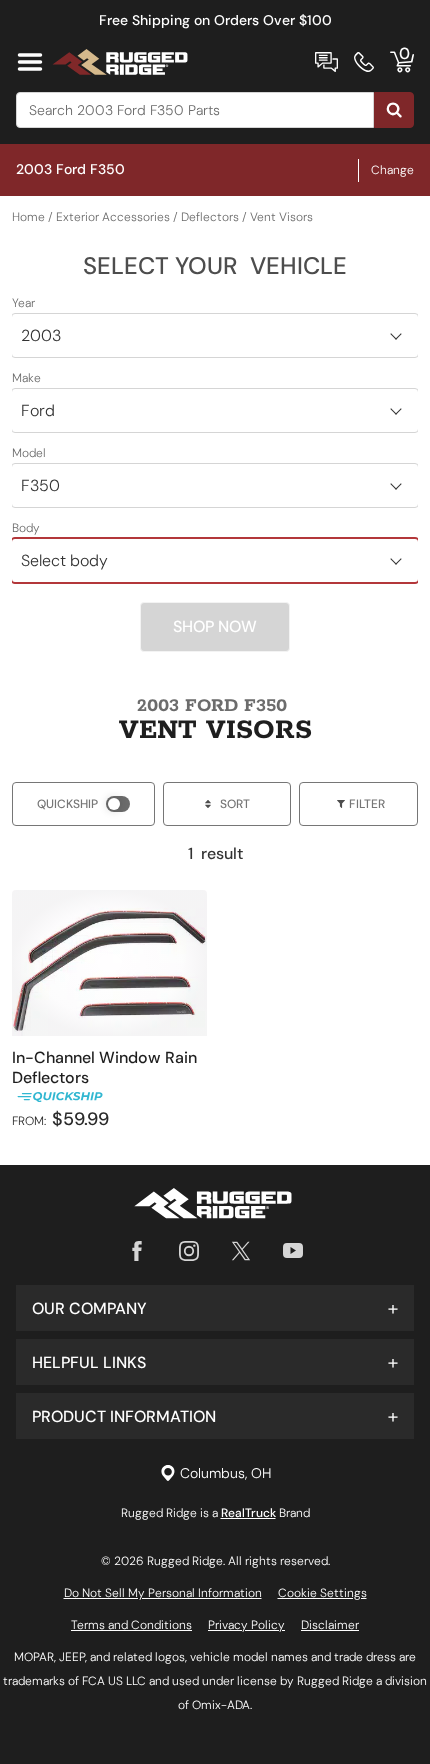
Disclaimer (330, 1625)
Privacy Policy (246, 1625)
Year (23, 303)
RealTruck (248, 1513)
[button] (215, 1308)
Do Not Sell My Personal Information (163, 1593)
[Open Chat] (326, 62)
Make (26, 378)
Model (29, 453)
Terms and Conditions (131, 1625)
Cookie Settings (322, 1593)
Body (26, 528)
